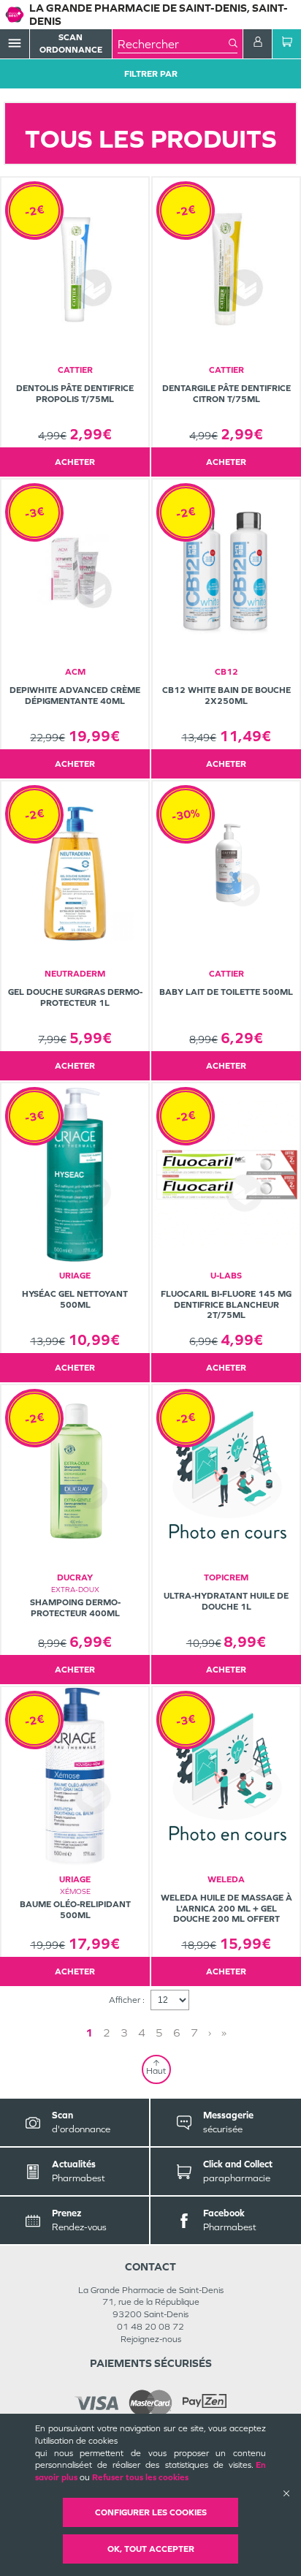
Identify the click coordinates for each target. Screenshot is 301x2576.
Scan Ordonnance (71, 43)
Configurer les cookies (151, 2512)
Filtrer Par (151, 74)
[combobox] (173, 44)
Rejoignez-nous (151, 2339)
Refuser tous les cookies (140, 2477)
